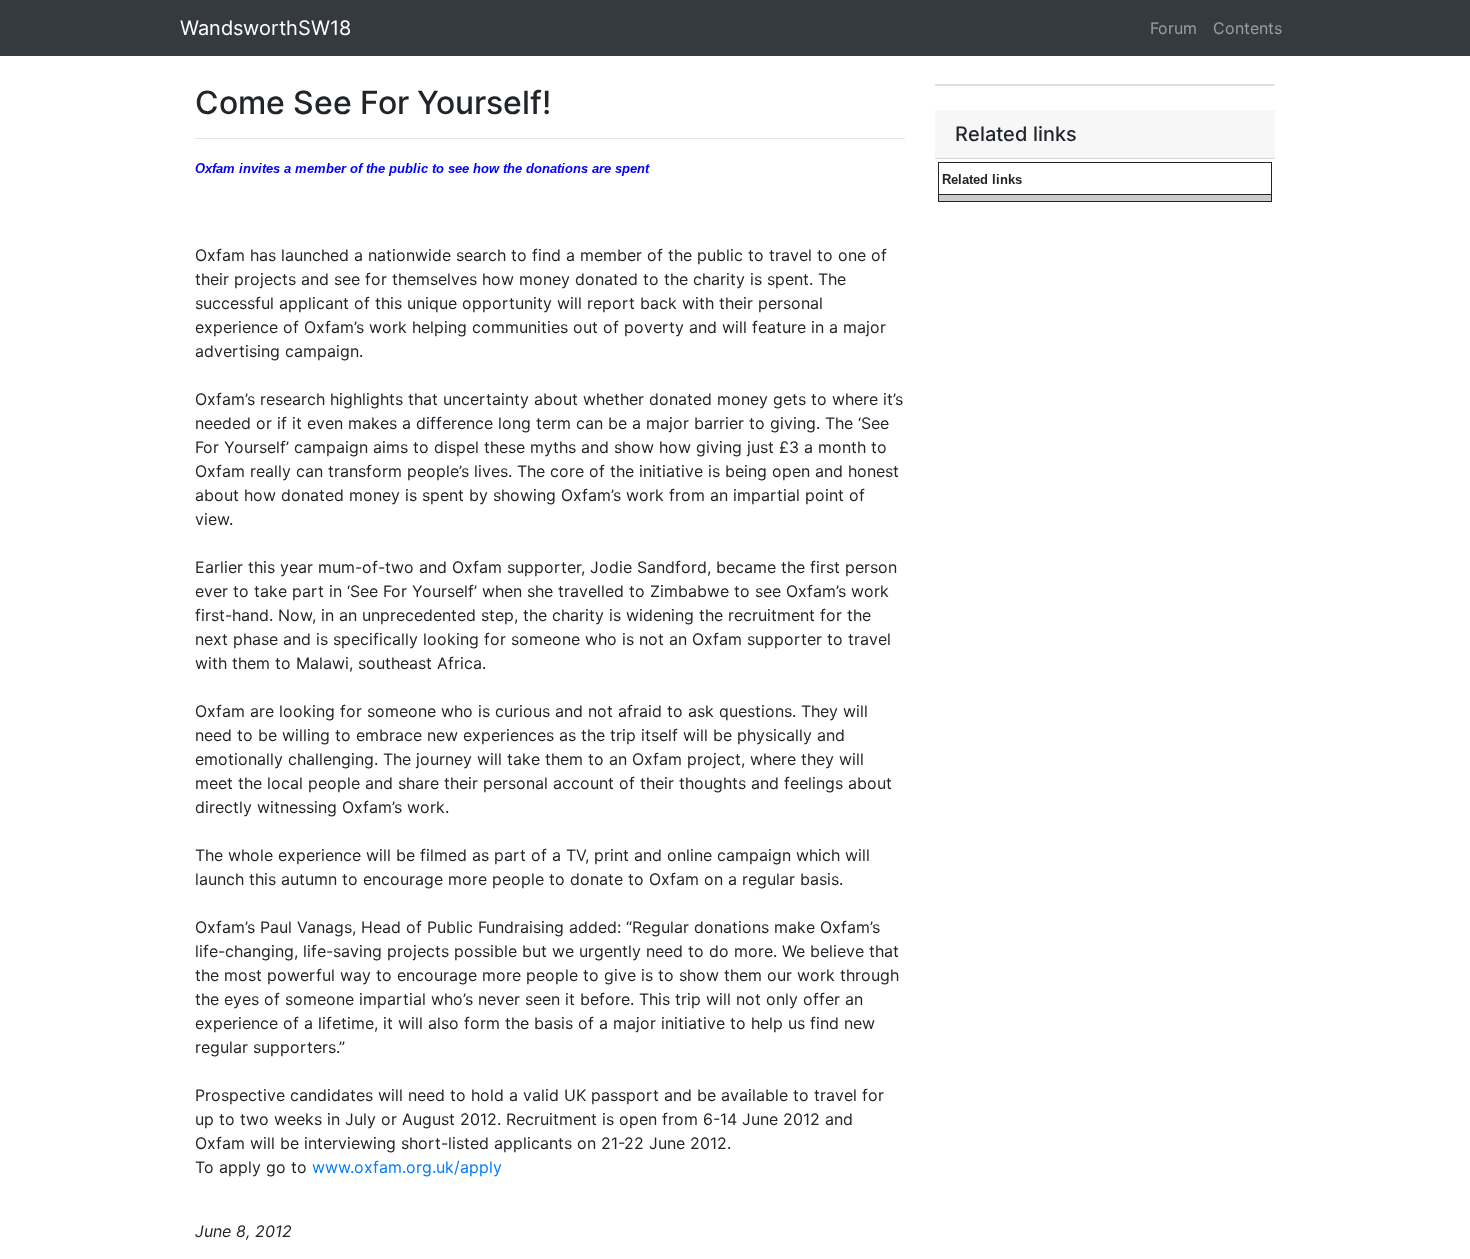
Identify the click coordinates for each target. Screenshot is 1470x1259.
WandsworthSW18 (265, 28)
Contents (1247, 28)
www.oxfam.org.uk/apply (404, 1167)
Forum (1173, 28)
